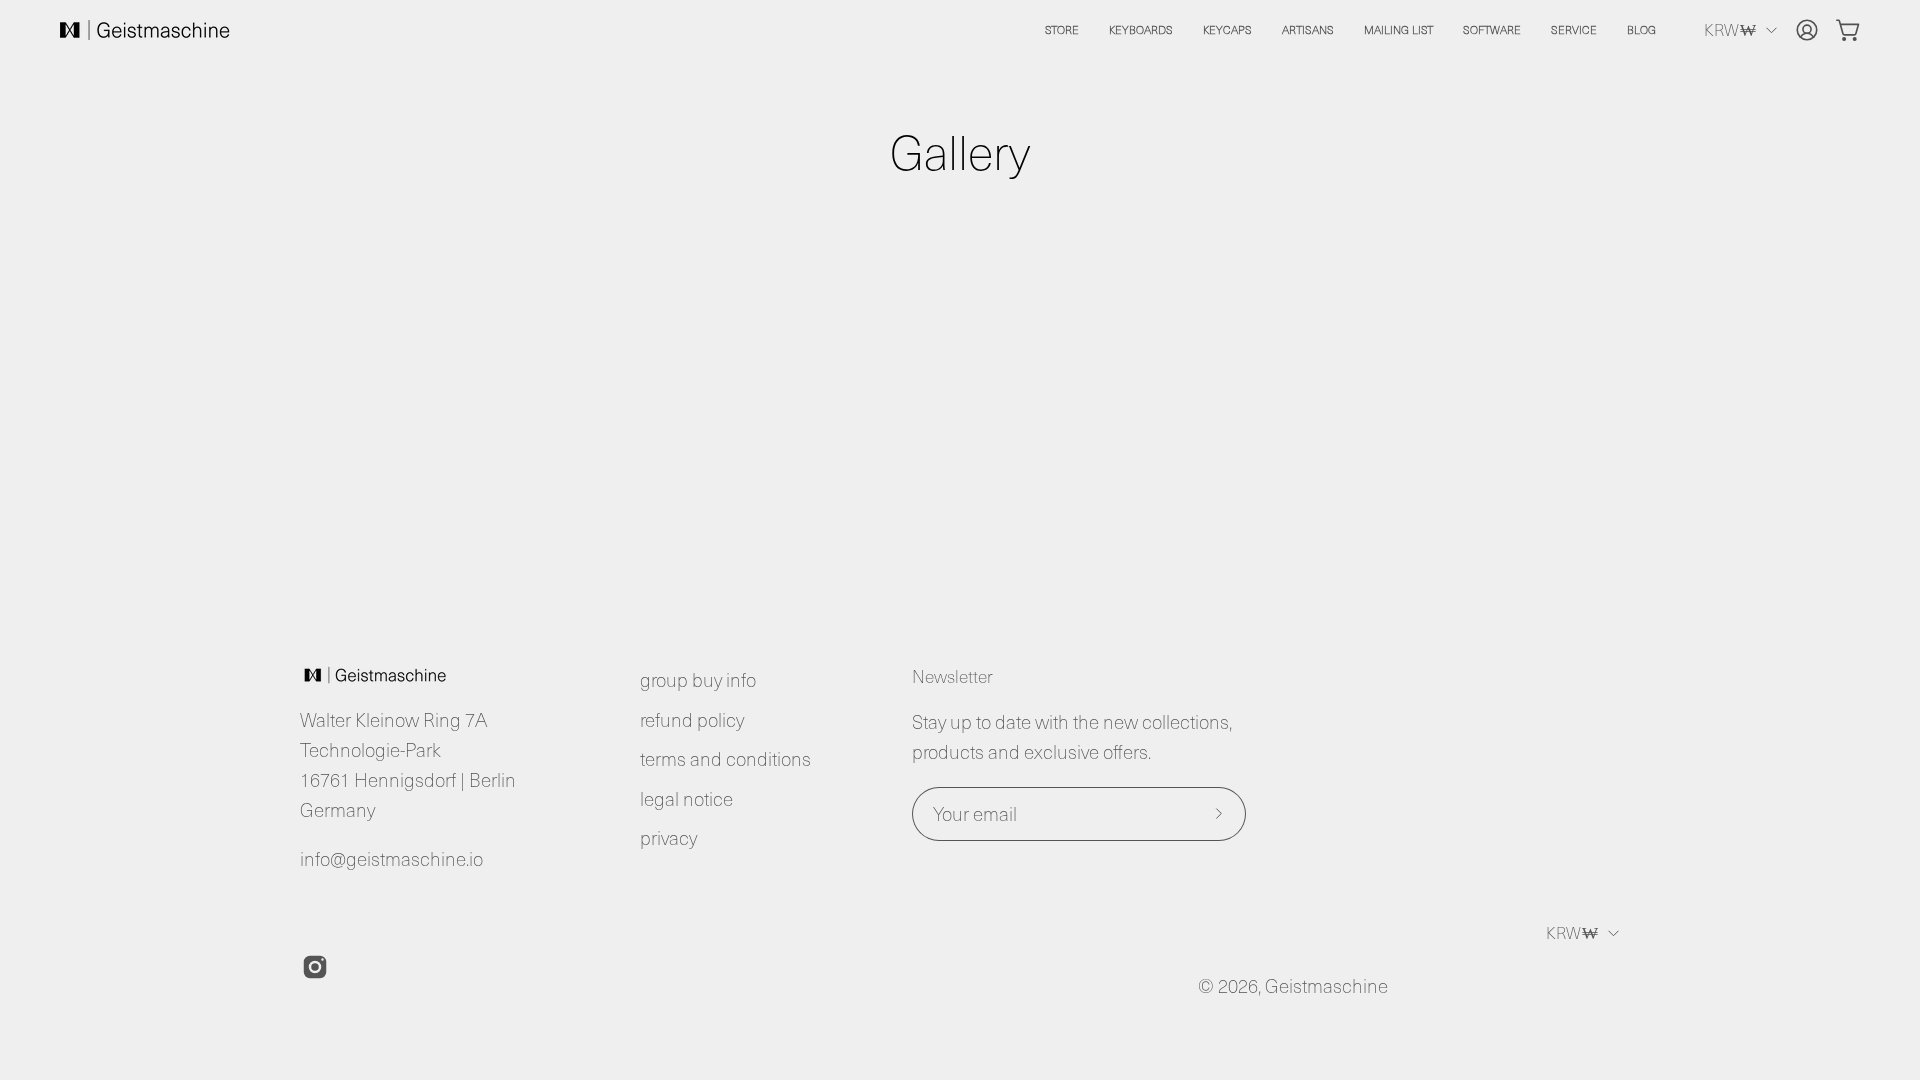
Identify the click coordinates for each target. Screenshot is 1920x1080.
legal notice (686, 798)
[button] (1141, 30)
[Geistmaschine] (145, 30)
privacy (668, 837)
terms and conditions (725, 758)
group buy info (698, 679)
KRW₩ (1730, 29)
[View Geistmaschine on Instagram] (315, 967)
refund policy (692, 719)
